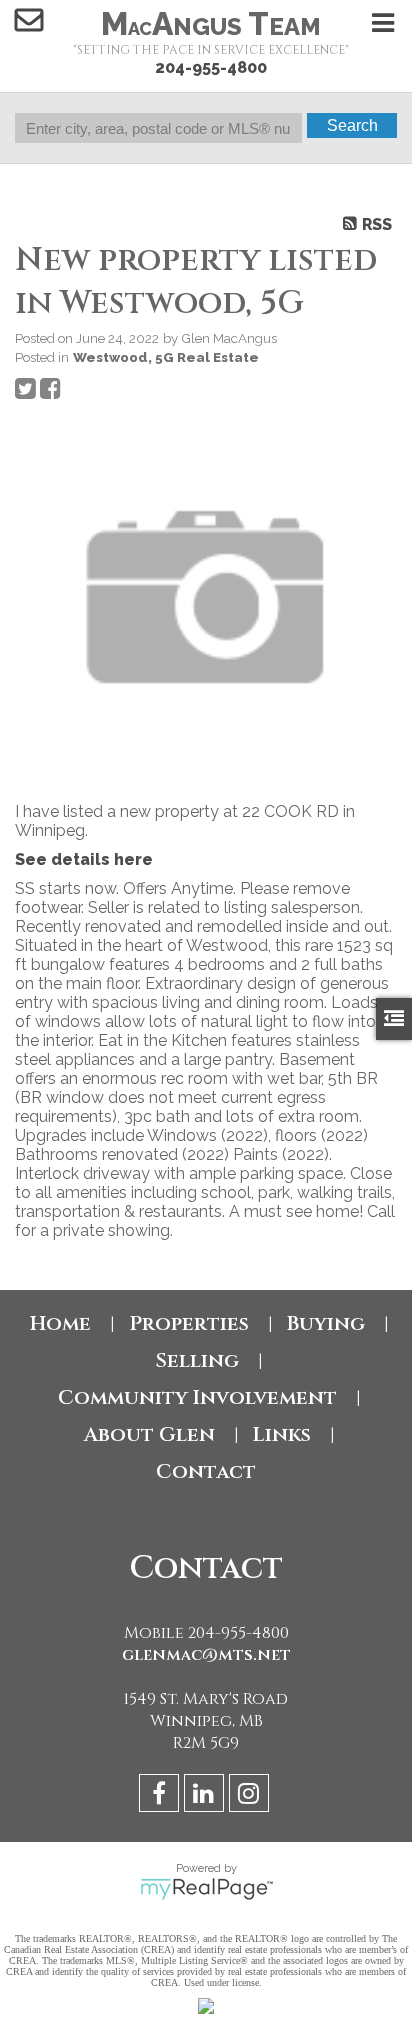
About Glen (149, 1434)
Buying (326, 1323)
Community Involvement (197, 1397)
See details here (84, 859)
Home (60, 1323)
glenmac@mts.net (206, 1655)
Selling (197, 1360)
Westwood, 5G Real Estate (166, 357)
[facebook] (161, 1796)
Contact (206, 1471)
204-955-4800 (211, 67)
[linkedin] (206, 1796)
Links (282, 1434)
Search (352, 125)
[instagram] (251, 1796)
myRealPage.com (206, 1889)
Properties (189, 1323)
